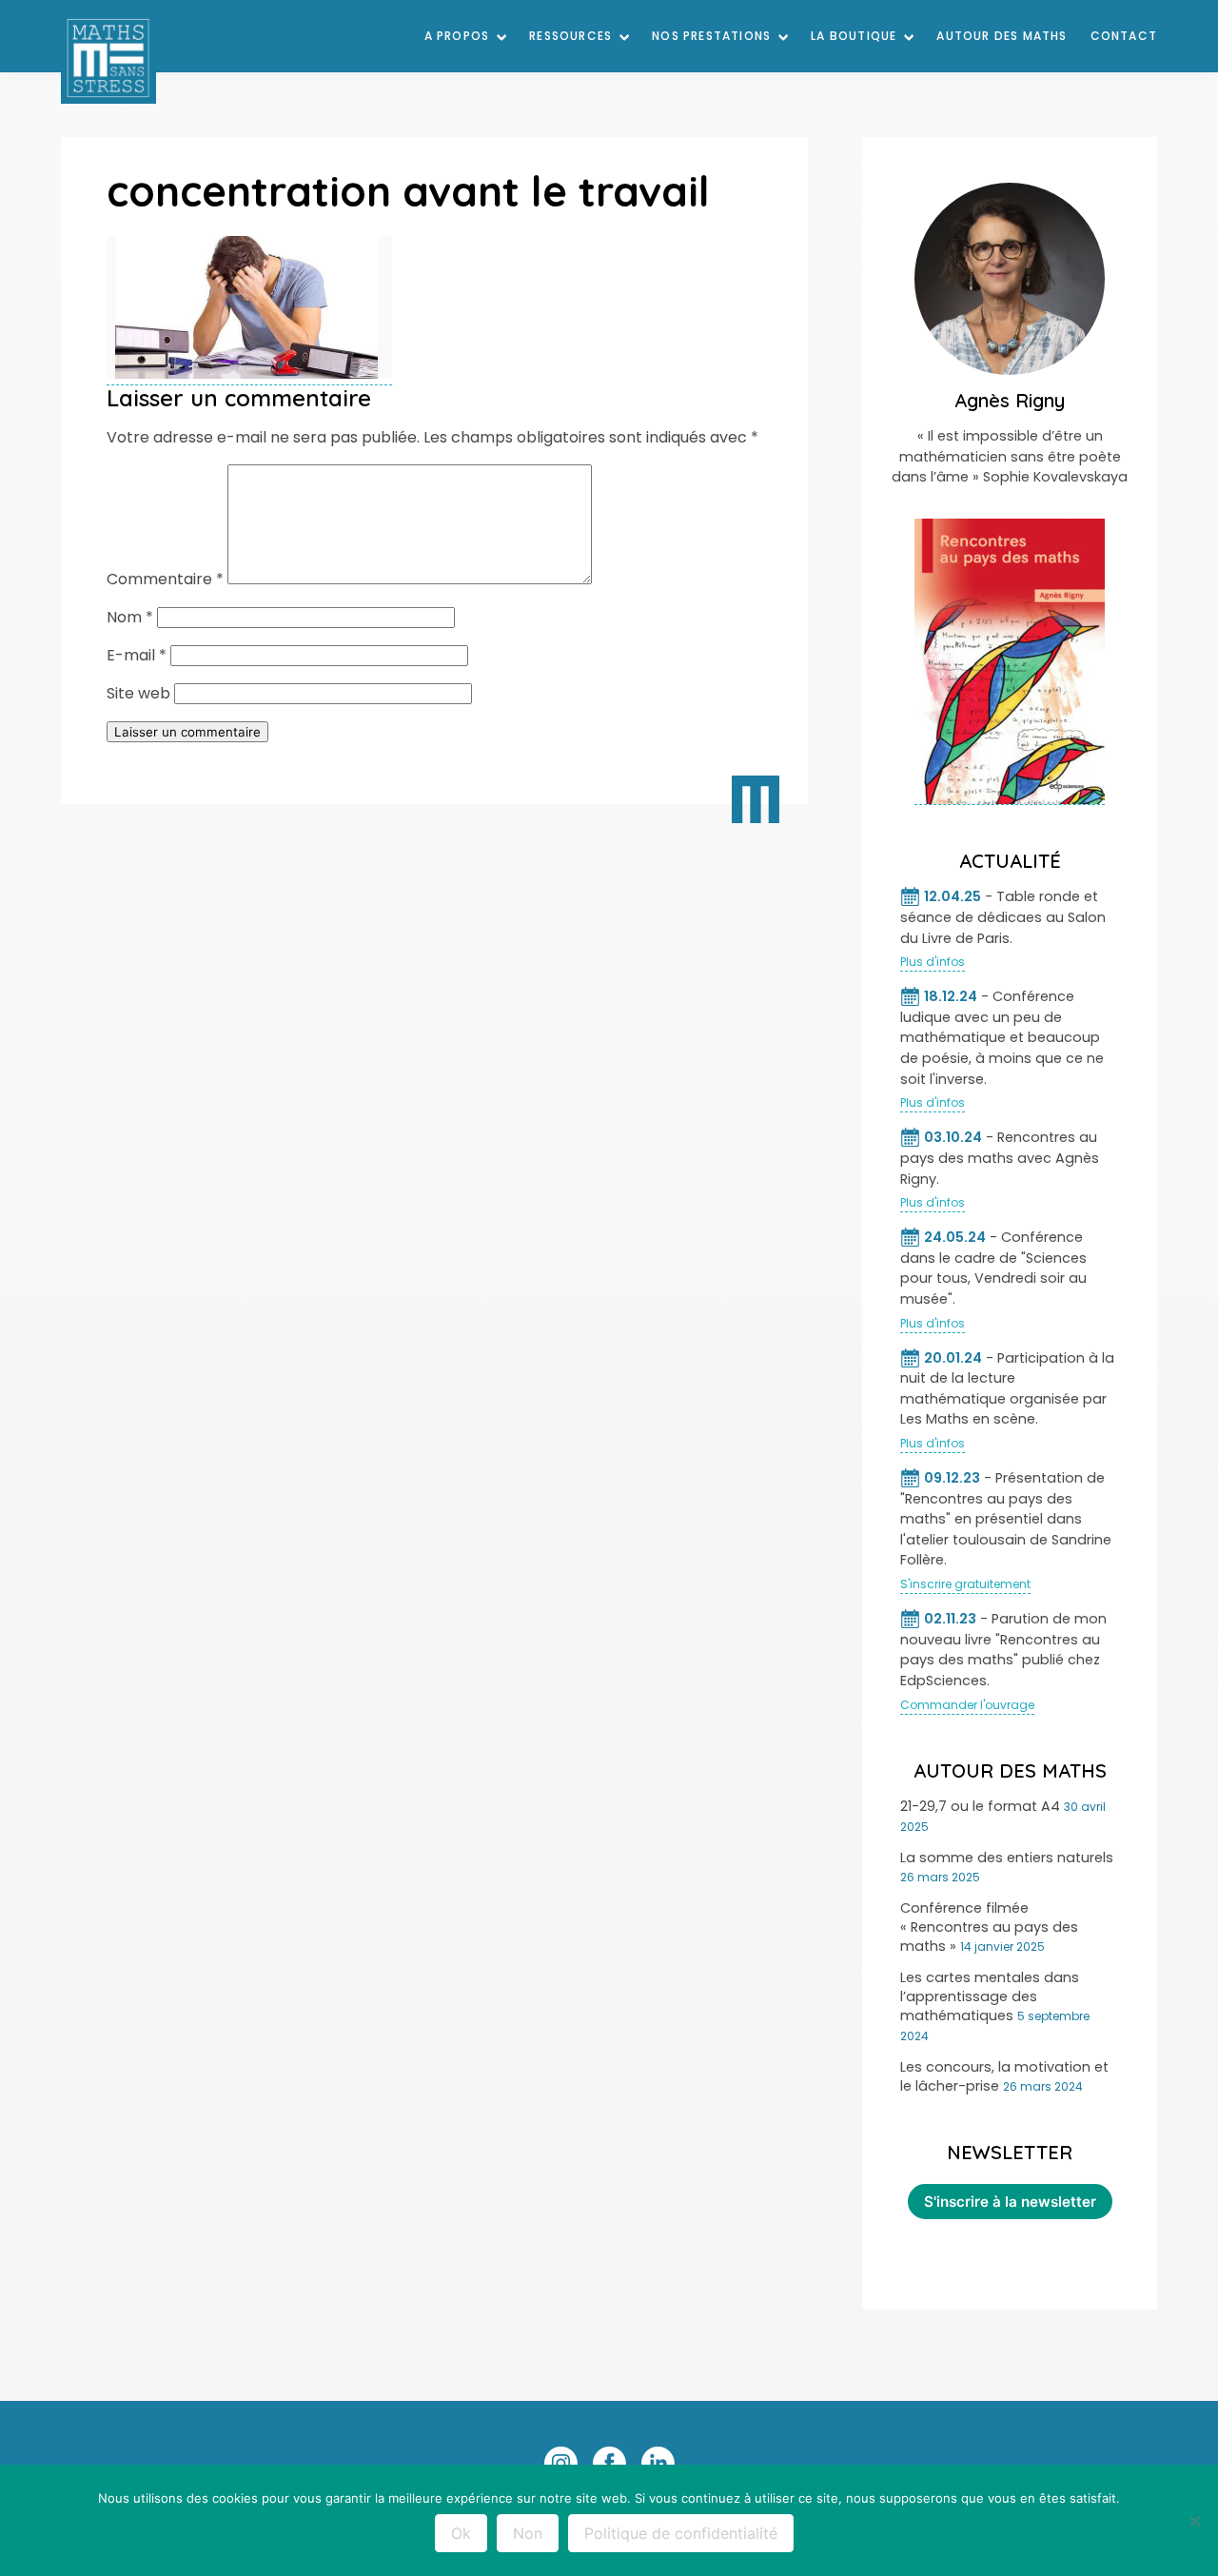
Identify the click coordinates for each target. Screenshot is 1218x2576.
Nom (130, 617)
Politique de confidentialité (681, 2533)
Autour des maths (1002, 36)
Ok (461, 2533)
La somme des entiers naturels (1007, 1858)
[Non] (1194, 2521)
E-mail (137, 655)
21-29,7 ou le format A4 (980, 1806)
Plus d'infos (933, 962)
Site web (138, 693)
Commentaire (165, 579)
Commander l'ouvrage (967, 1705)
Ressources (570, 36)
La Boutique (854, 36)
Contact (1124, 36)
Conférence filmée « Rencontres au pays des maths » (989, 1927)
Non (528, 2533)
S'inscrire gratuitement (965, 1584)
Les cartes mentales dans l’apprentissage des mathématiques (990, 1996)
